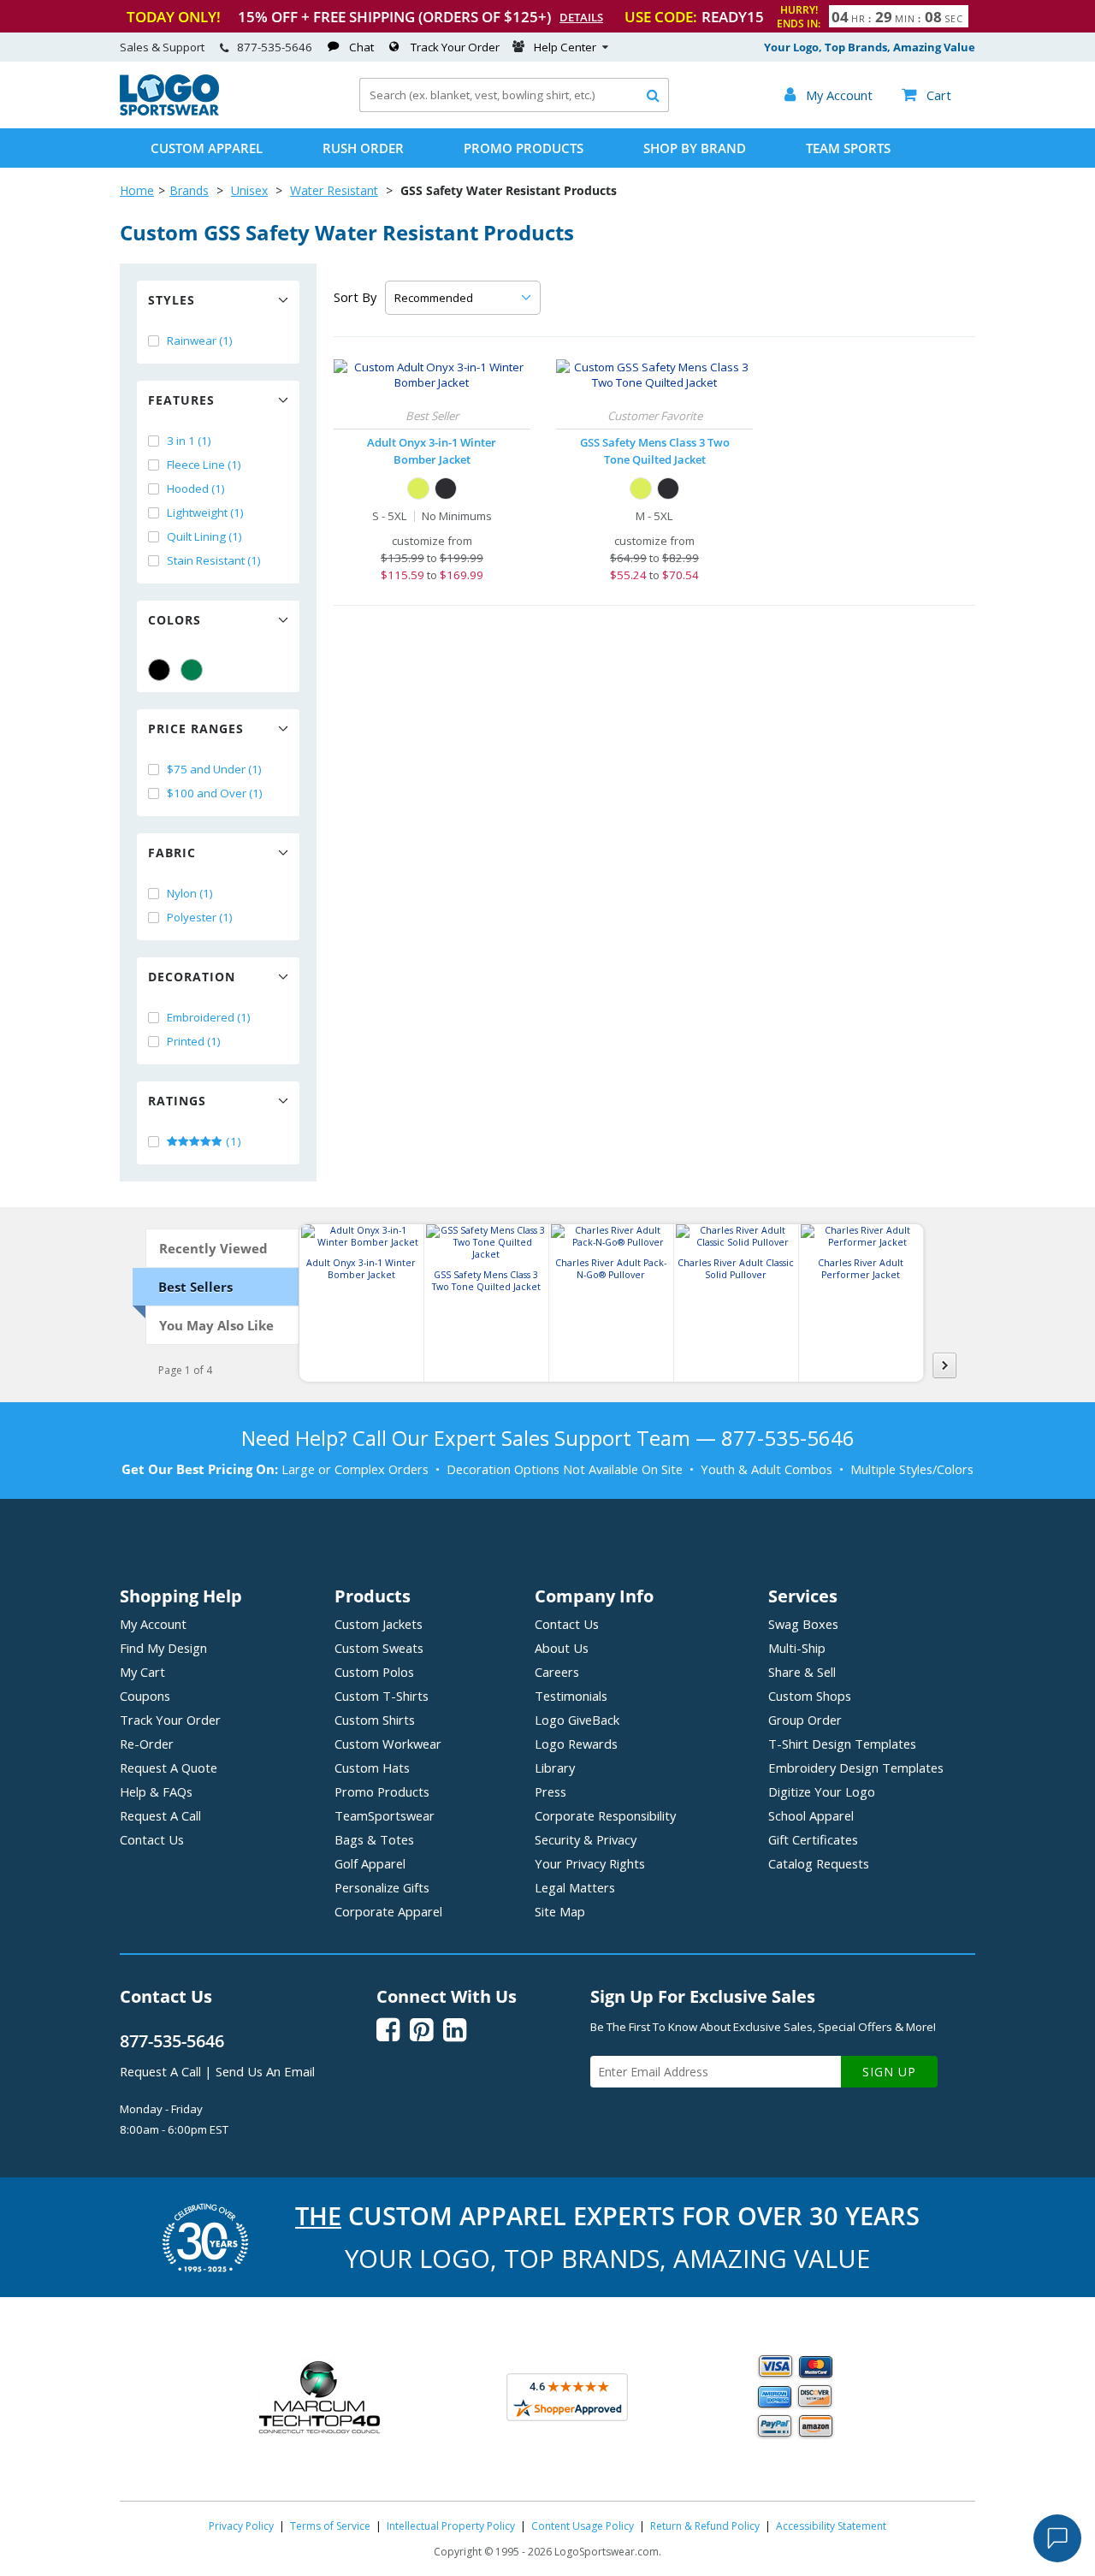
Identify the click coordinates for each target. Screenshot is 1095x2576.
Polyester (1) (200, 917)
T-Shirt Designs (842, 1744)
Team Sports (848, 148)
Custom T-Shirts (382, 1696)
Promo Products (524, 148)
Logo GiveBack (577, 1720)
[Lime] (418, 489)
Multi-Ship (797, 1648)
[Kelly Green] (192, 670)
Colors (175, 620)
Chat (361, 47)
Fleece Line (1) (204, 465)
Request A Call (160, 1815)
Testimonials (571, 1696)
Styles (172, 300)
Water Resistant (334, 190)
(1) (232, 1141)
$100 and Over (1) (215, 793)
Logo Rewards (576, 1744)
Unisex (249, 190)
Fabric (172, 853)
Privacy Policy (241, 2526)
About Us (562, 1648)
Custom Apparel (207, 148)
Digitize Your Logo (822, 1791)
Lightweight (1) (205, 512)
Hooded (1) (196, 489)
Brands (189, 190)
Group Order (805, 1720)
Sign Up (889, 2072)
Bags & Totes (374, 1839)
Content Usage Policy (583, 2526)
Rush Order (363, 148)
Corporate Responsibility (605, 1815)
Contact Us (152, 1839)
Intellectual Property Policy (451, 2526)
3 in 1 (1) (189, 441)
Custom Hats (372, 1768)
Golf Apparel (370, 1863)
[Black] (159, 670)
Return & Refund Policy (705, 2526)
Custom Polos (374, 1672)
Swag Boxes (803, 1624)
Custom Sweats (379, 1648)
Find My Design (163, 1648)
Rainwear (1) (200, 341)
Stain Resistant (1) (214, 560)
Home (137, 190)
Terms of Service (330, 2526)
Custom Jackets (379, 1624)
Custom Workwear (388, 1744)
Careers (557, 1672)
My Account (153, 1624)
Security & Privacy (586, 1839)
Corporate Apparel (388, 1911)
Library (555, 1768)
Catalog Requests (819, 1863)
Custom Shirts (375, 1720)
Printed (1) (194, 1041)
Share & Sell (802, 1672)
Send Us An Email (265, 2071)
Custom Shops (810, 1696)
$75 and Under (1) (214, 769)
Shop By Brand (695, 148)
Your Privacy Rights (590, 1863)
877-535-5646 (275, 47)
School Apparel (811, 1815)
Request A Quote (169, 1768)
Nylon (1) (190, 893)
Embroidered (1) (209, 1017)
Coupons (145, 1696)
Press (550, 1791)
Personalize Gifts (382, 1887)
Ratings (177, 1101)
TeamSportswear (385, 1815)
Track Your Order (455, 47)
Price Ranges (196, 728)
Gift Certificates (813, 1839)
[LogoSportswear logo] (169, 111)
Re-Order (147, 1744)
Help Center (565, 47)
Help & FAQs (156, 1791)
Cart (926, 95)
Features (181, 400)
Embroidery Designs (856, 1768)
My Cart (142, 1672)
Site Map (560, 1911)
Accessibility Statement (831, 2526)
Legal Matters (575, 1887)
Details (581, 17)
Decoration (192, 977)
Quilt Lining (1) (204, 536)
